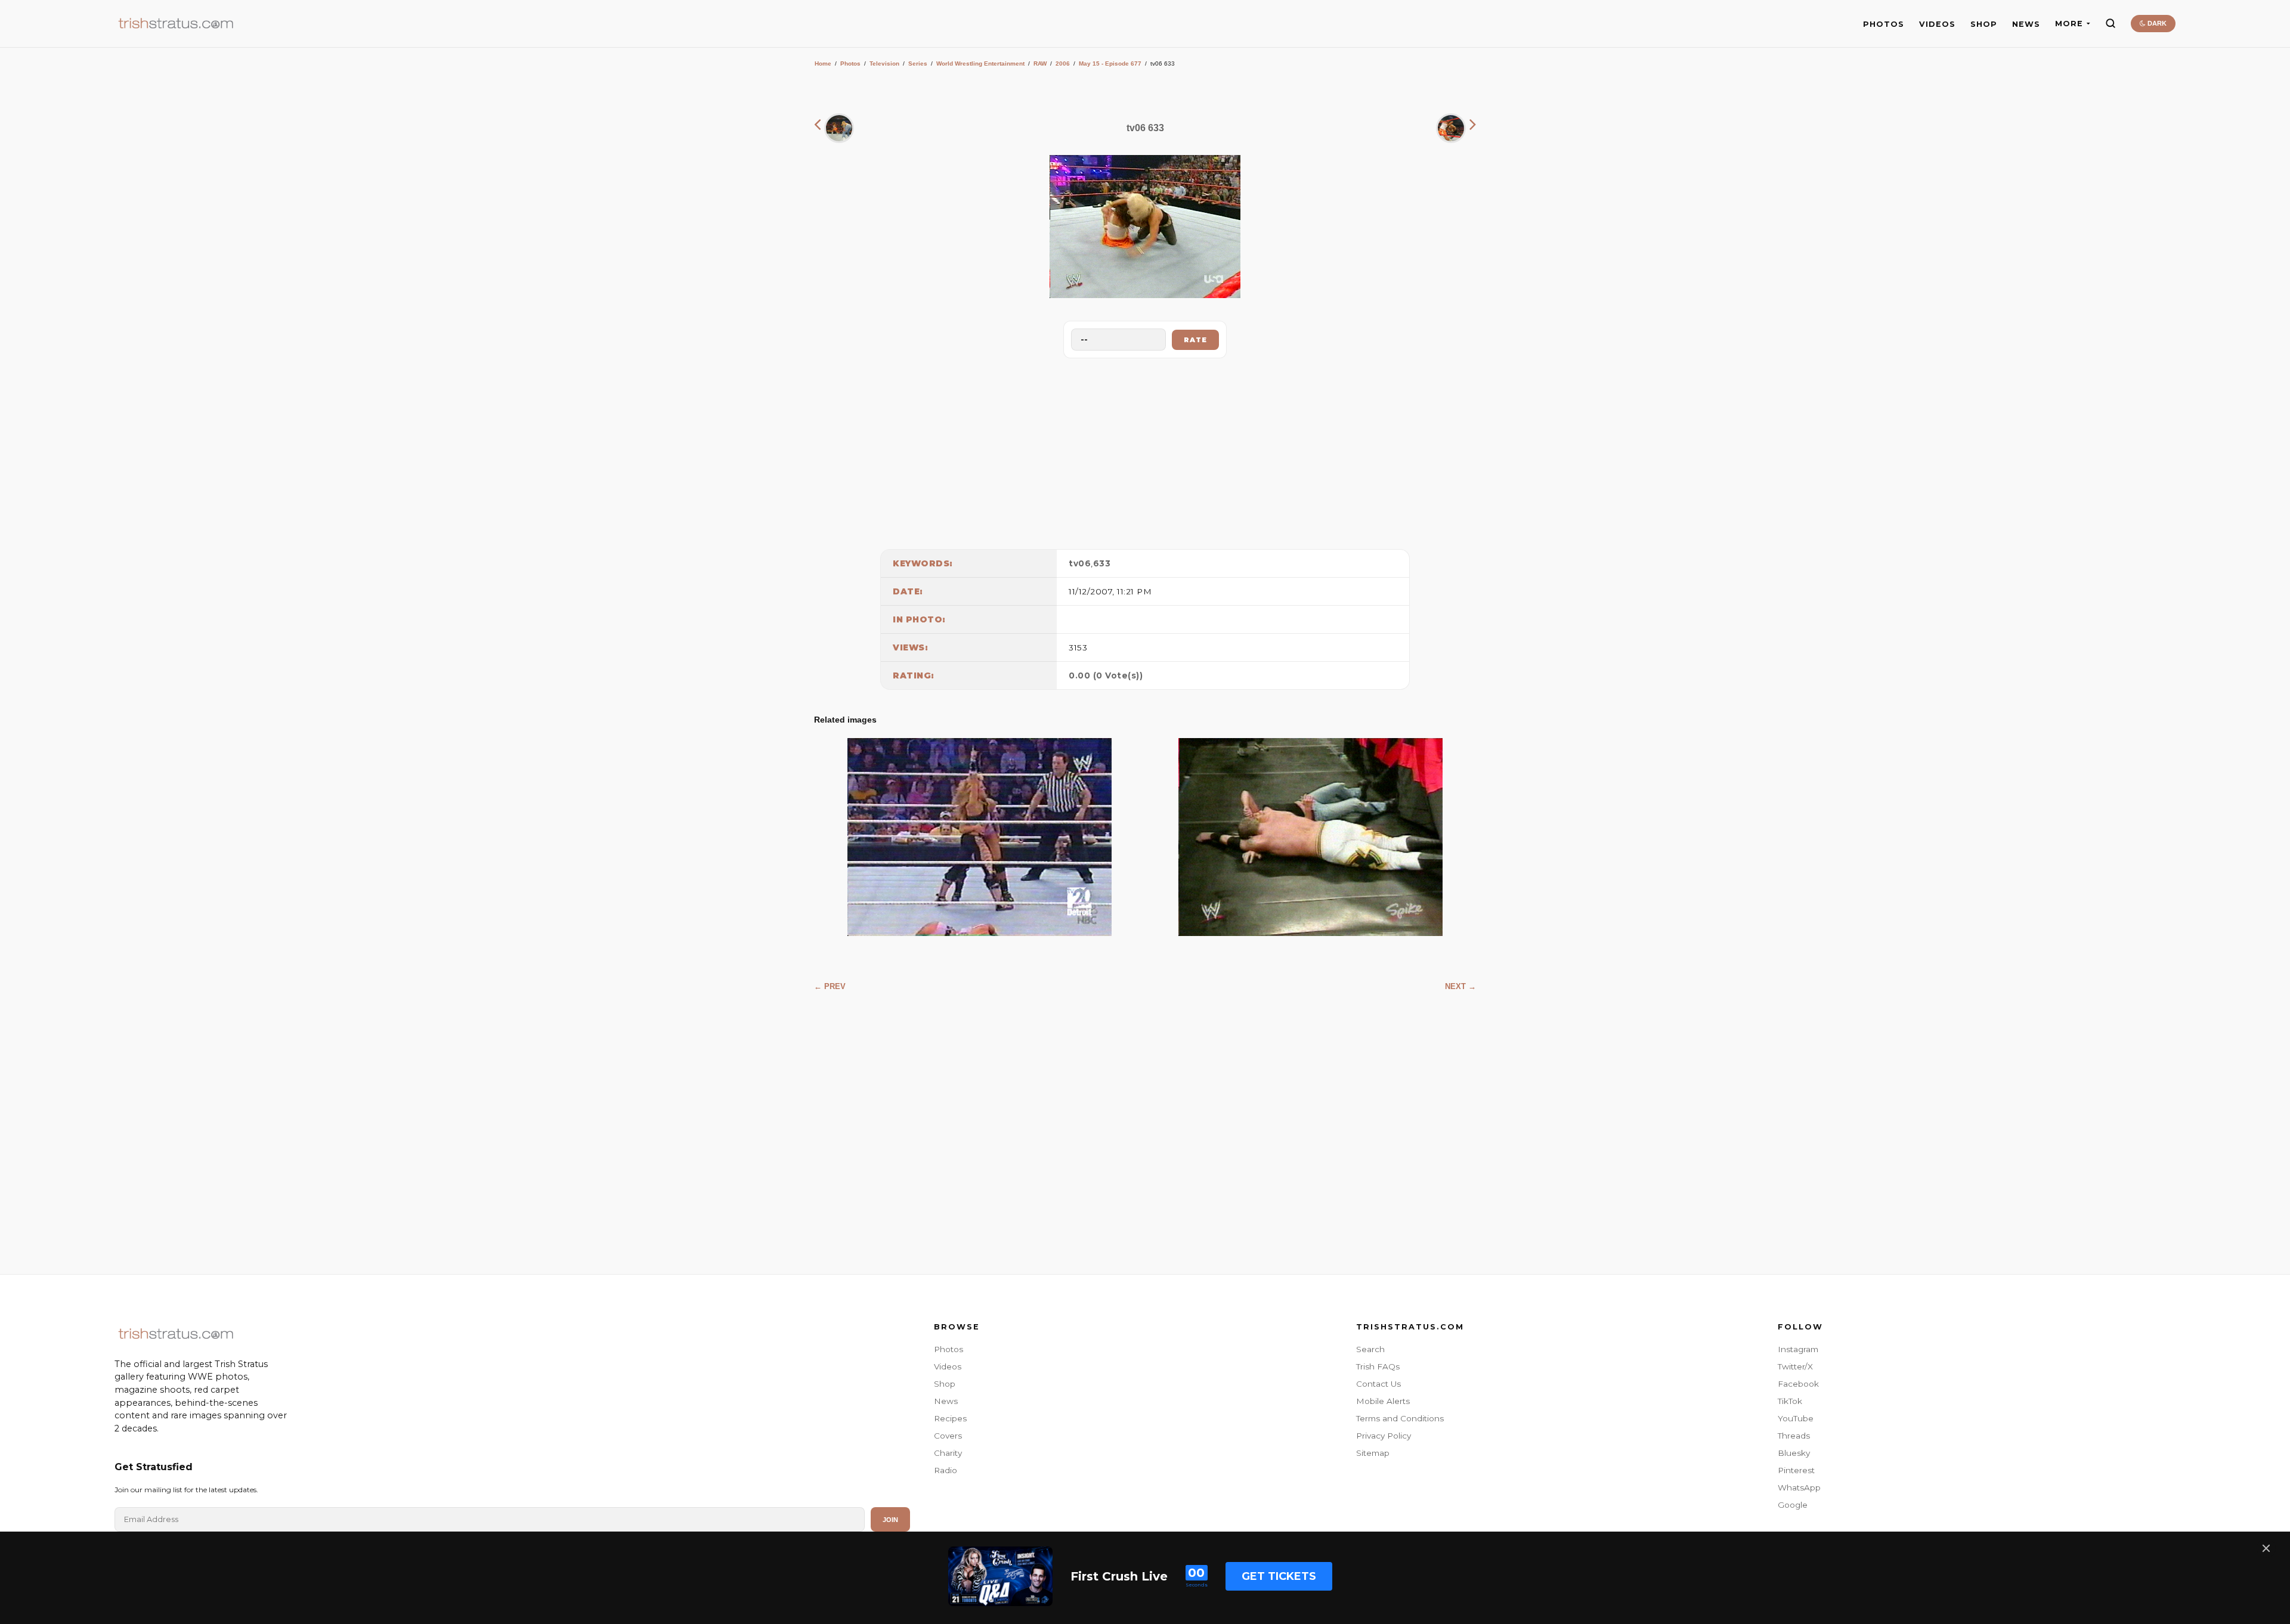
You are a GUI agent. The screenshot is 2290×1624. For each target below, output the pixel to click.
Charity (948, 1453)
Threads (1794, 1436)
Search (1370, 1349)
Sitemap (1373, 1453)
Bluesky (1794, 1453)
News (946, 1401)
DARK (2156, 23)
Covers (948, 1436)
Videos (948, 1366)
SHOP (1984, 24)
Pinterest (1796, 1470)
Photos (850, 63)
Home (823, 63)
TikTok (1790, 1401)
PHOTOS (1884, 24)
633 (1102, 563)
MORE (2069, 24)
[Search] (2110, 23)
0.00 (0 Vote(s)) (1106, 675)
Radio (946, 1470)
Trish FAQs (1378, 1366)
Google (1793, 1505)
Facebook (1798, 1384)
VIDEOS (1937, 24)
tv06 (1080, 563)
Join (890, 1520)
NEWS (2026, 24)
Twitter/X (1795, 1366)
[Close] (2266, 1548)
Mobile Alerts (1383, 1401)
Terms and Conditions (1400, 1418)
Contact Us (1378, 1384)
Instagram (1798, 1349)
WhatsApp (1799, 1487)
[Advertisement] (1145, 451)
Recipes (950, 1418)
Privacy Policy (1384, 1436)
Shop (945, 1384)
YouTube (1796, 1418)
